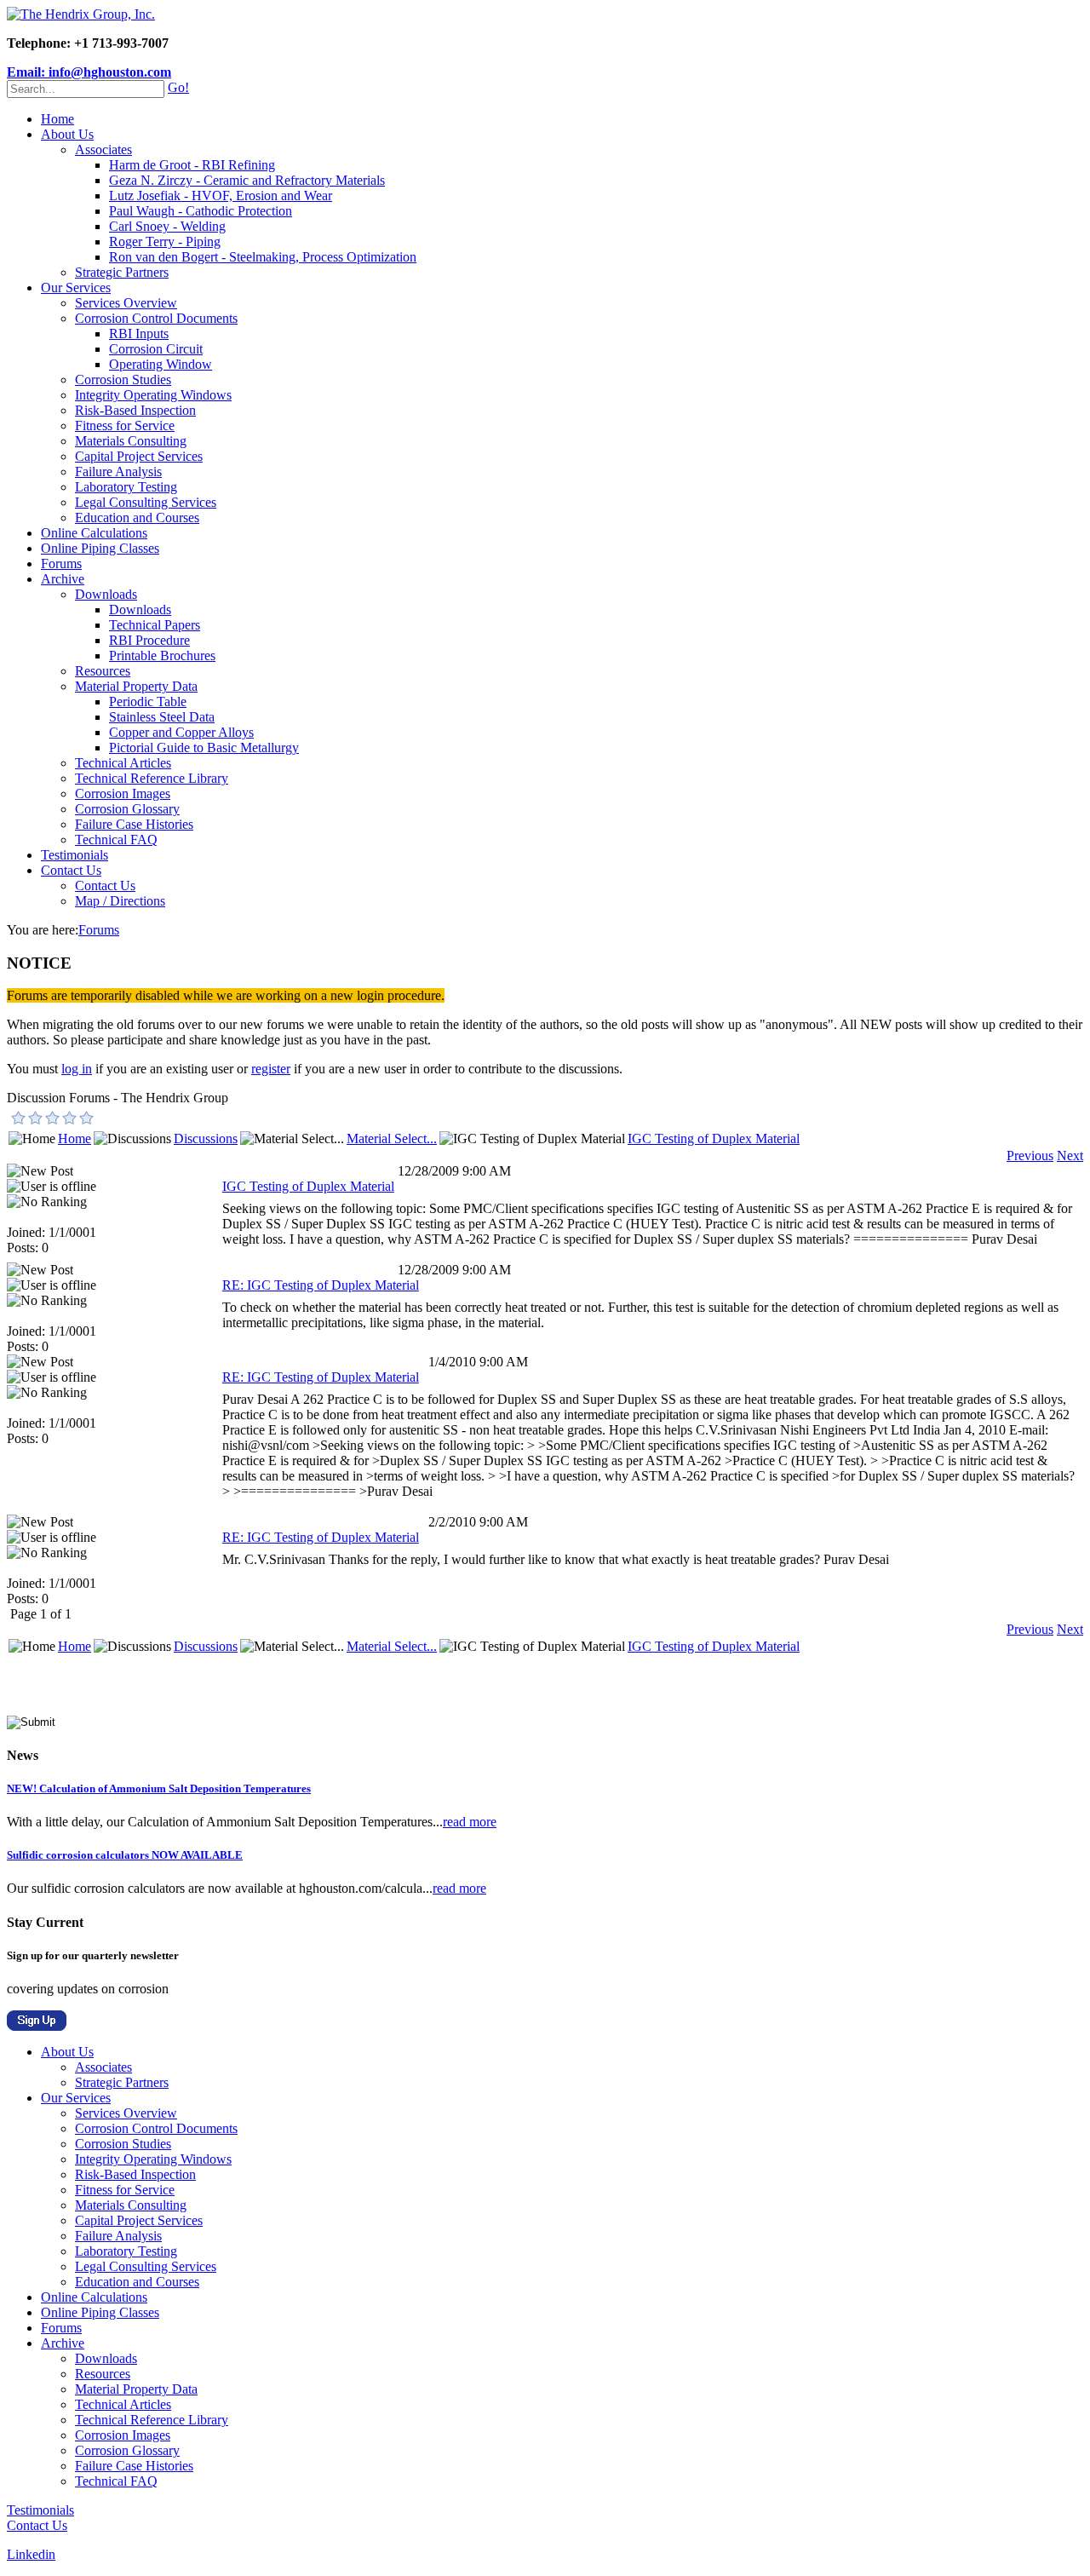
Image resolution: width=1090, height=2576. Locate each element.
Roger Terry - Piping (165, 241)
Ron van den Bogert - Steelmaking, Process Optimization (263, 257)
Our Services (76, 287)
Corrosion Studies (123, 379)
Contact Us (71, 870)
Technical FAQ (116, 839)
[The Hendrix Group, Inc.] (81, 14)
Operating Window (161, 364)
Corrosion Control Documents (156, 318)
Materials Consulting (131, 441)
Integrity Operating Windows (153, 395)
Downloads (106, 594)
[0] (19, 1118)
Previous (1030, 1156)
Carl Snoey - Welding (167, 226)
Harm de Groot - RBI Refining (192, 165)
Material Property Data (136, 686)
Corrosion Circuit (156, 349)
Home (57, 119)
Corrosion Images (123, 793)
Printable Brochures (162, 655)
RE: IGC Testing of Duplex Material (321, 1285)
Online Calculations (94, 533)
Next (1070, 1156)
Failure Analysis (118, 471)
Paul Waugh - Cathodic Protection (201, 211)
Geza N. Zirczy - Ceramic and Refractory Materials (247, 180)
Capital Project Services (139, 456)
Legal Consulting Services (146, 502)
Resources (103, 671)
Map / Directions (120, 901)
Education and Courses (137, 517)
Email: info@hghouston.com (89, 72)
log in (77, 1069)
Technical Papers (155, 625)
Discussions (206, 1138)
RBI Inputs (139, 333)
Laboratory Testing (126, 487)
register (271, 1069)
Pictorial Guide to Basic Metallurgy (204, 747)
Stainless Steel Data (162, 717)
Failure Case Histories (134, 824)
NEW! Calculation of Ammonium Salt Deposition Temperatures (159, 1788)
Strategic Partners (122, 272)
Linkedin (31, 2554)
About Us (67, 134)
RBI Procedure (149, 640)
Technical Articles (123, 763)
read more (470, 1822)
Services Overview (126, 303)
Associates (103, 149)
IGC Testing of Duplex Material (714, 1138)
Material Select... (392, 1138)
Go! (178, 87)
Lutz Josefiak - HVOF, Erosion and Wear (221, 195)
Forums (61, 563)
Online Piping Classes (100, 548)
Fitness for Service (125, 425)
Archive (63, 579)
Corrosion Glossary (127, 809)
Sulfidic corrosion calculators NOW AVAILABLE (125, 1855)
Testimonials (75, 855)
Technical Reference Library (152, 778)
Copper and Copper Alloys (181, 732)
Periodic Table (148, 701)
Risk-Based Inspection (135, 410)
